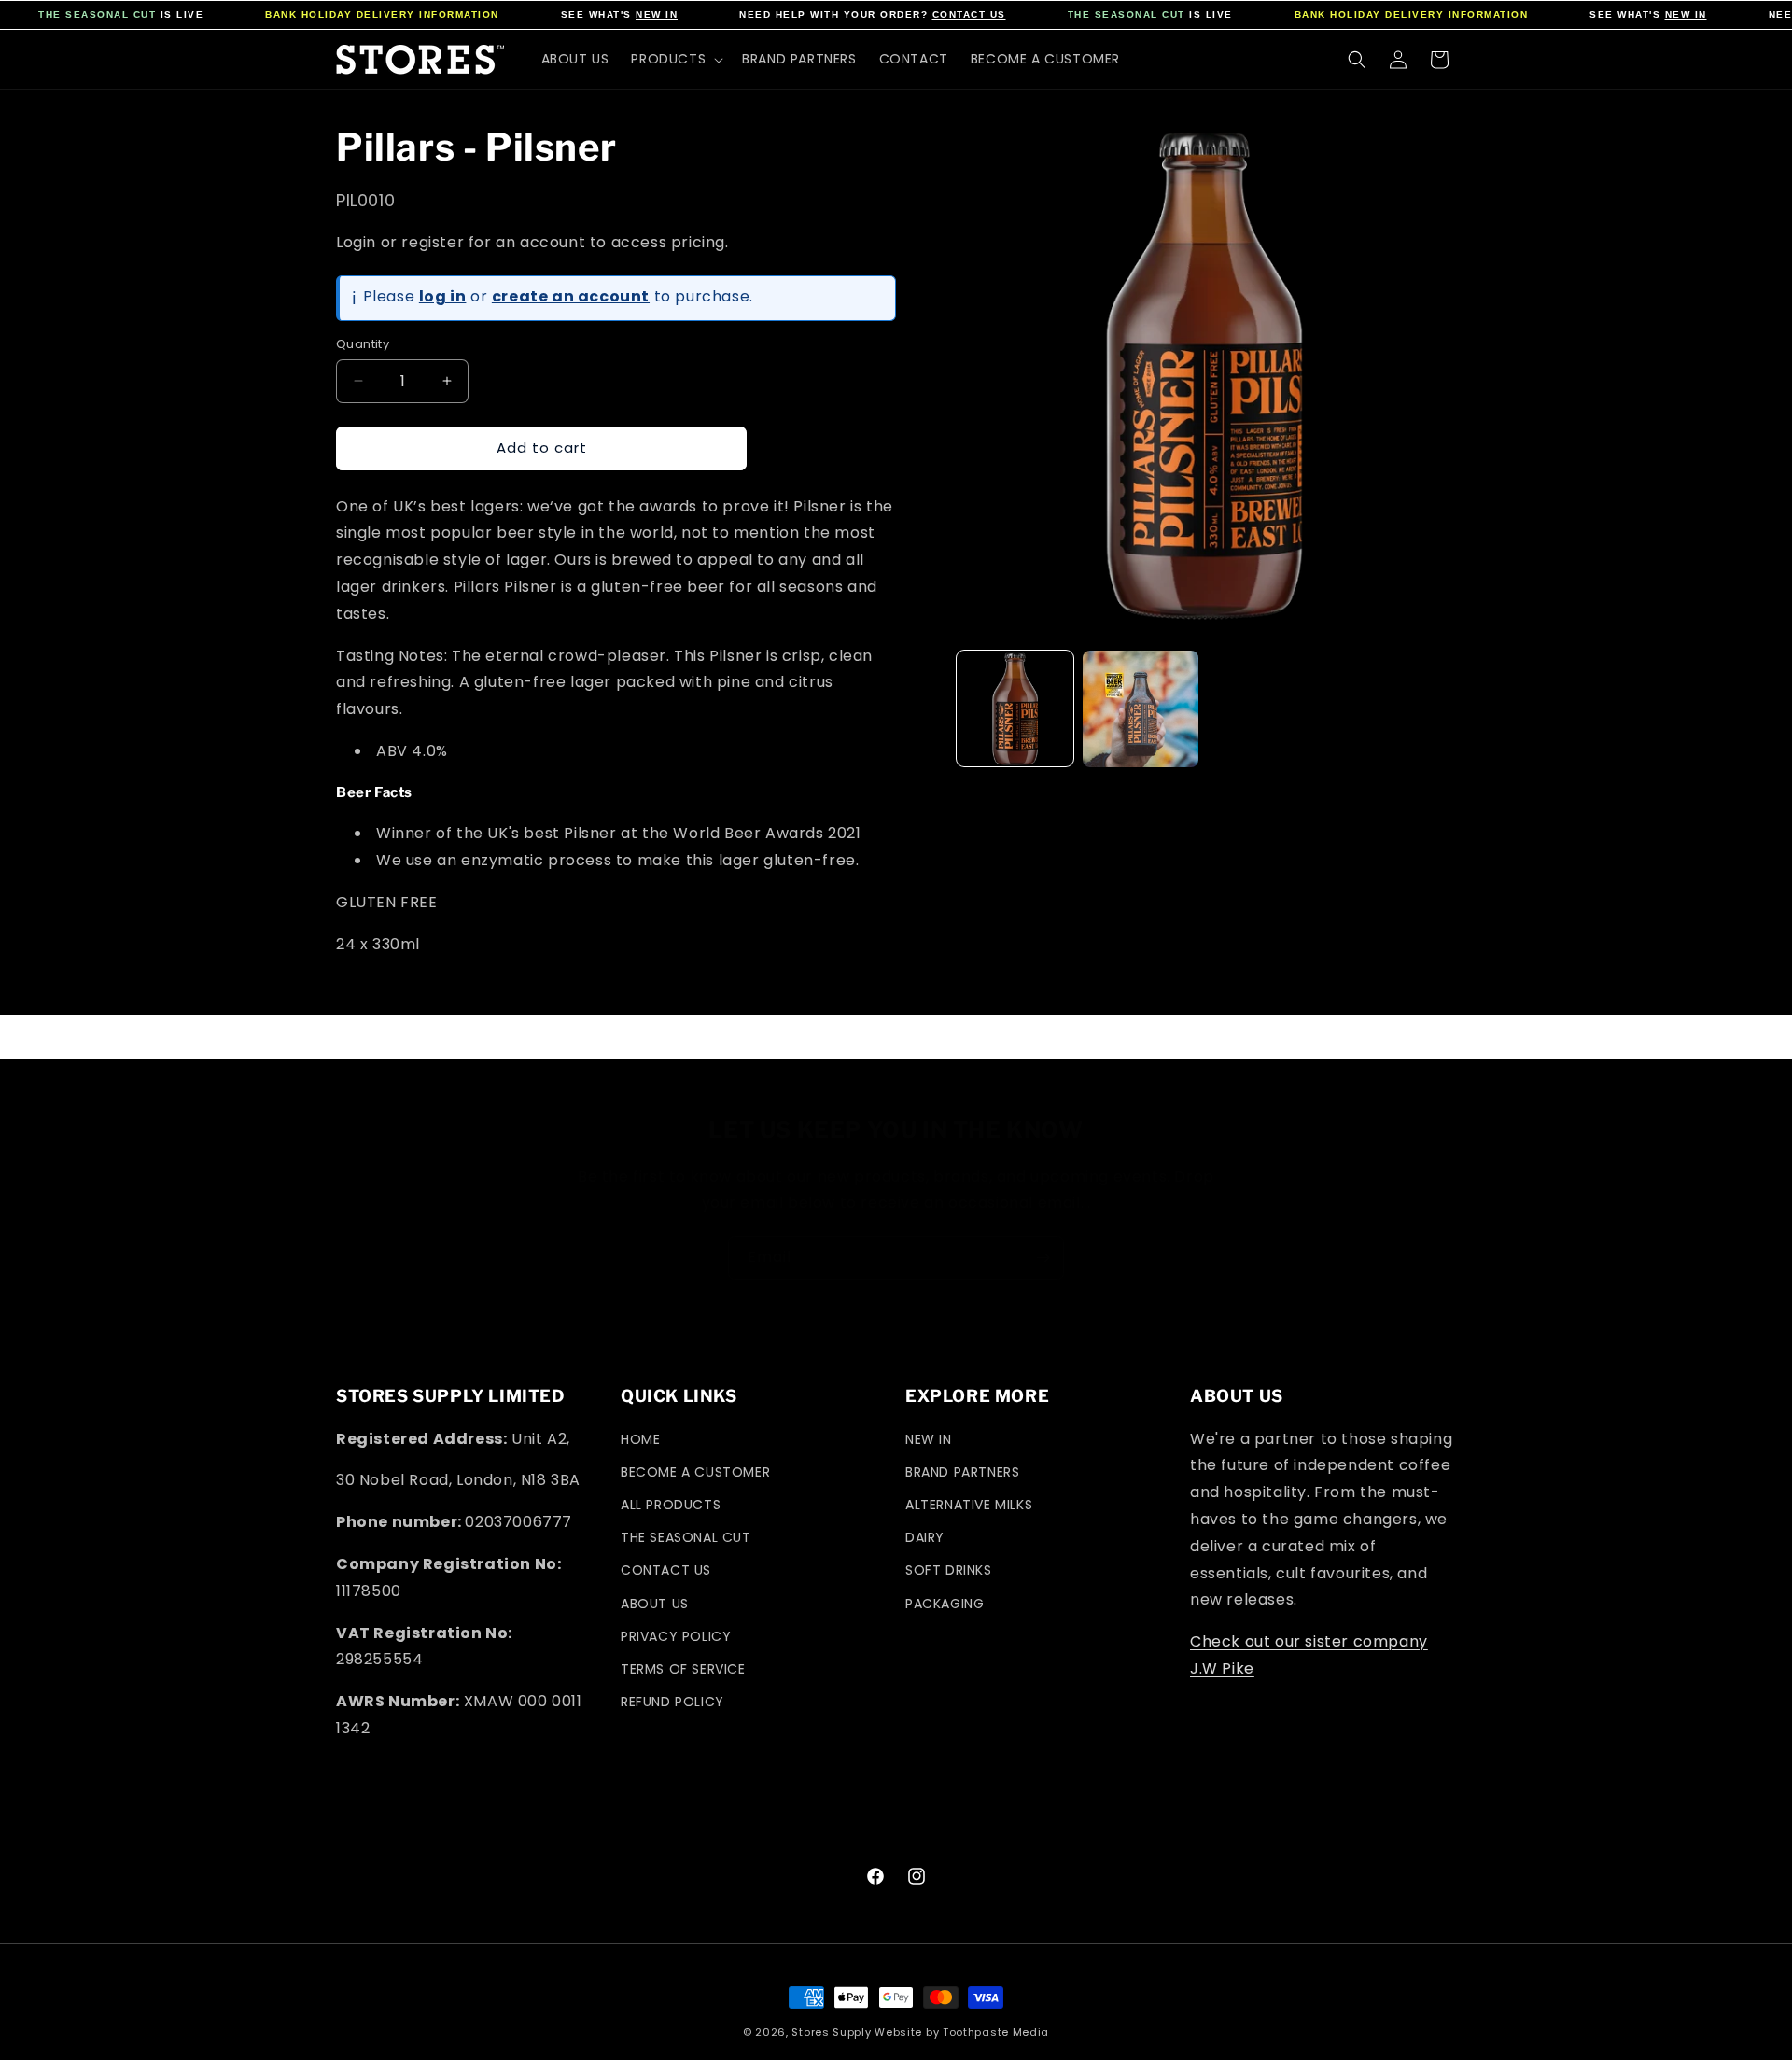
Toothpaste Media (996, 2032)
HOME (640, 1439)
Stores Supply (831, 2032)
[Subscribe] (1043, 1258)
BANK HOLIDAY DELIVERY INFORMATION (382, 14)
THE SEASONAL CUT (97, 14)
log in (443, 296)
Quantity (363, 344)
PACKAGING (945, 1604)
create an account (571, 296)
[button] (675, 59)
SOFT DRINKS (949, 1570)
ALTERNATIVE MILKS (969, 1505)
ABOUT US (655, 1604)
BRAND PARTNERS (962, 1472)
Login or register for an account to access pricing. (532, 242)
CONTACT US (969, 14)
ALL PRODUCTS (671, 1505)
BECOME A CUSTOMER (695, 1472)
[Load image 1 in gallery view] (1015, 709)
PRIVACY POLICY (676, 1636)
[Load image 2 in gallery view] (1141, 709)
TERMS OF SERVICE (683, 1669)
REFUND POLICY (672, 1702)
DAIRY (925, 1537)
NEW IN (657, 14)
